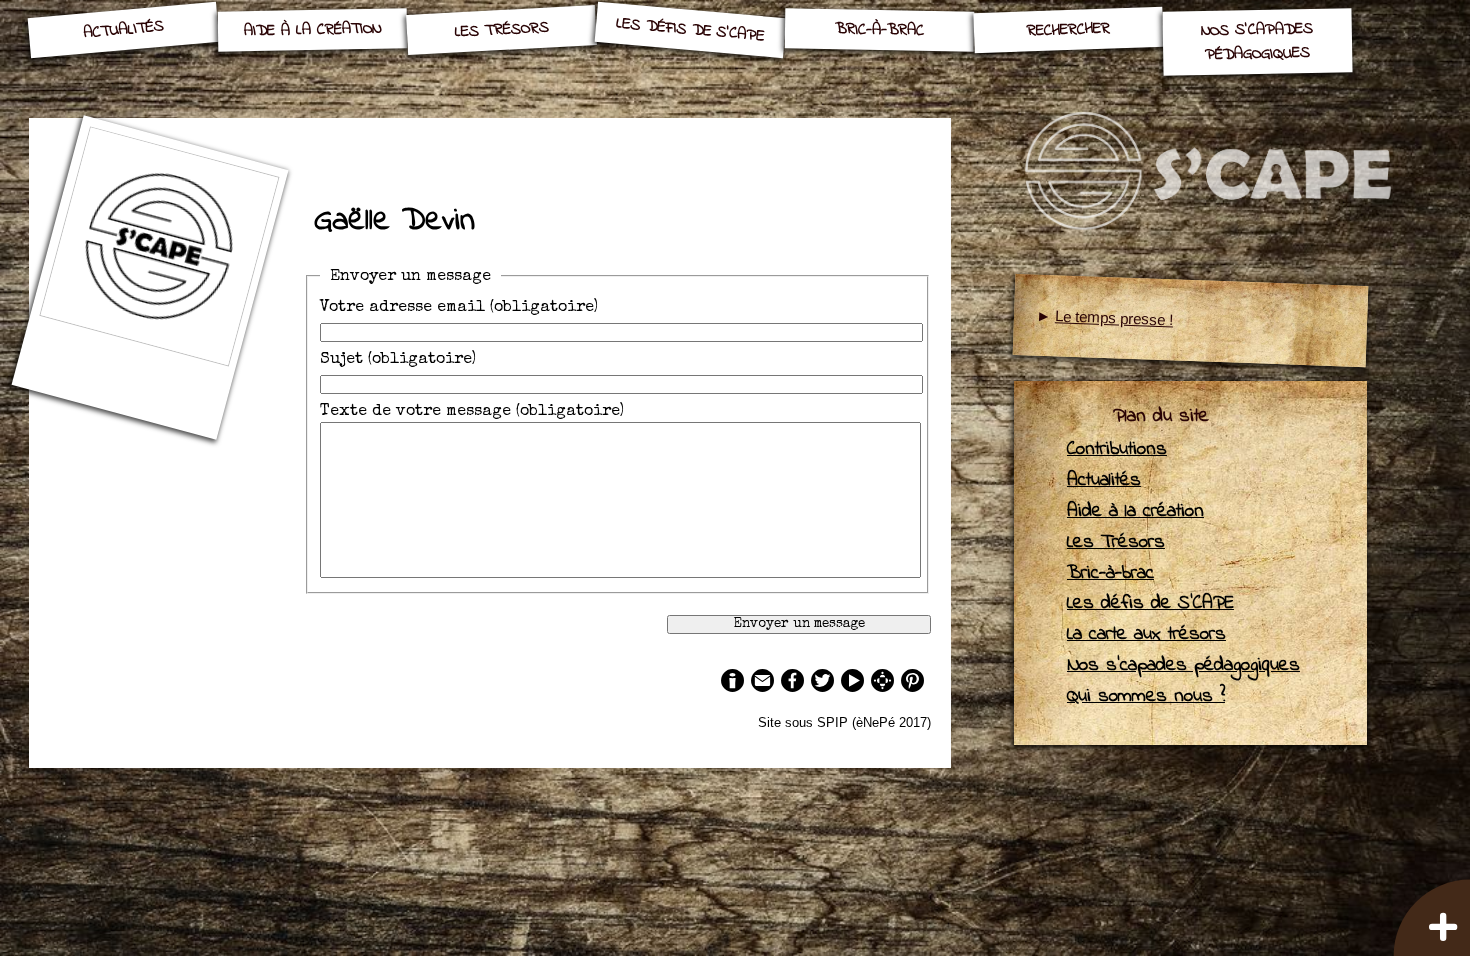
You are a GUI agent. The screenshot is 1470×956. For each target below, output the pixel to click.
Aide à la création (312, 30)
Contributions (1117, 449)
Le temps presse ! (1114, 317)
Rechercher (1068, 30)
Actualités (124, 30)
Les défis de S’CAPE (690, 30)
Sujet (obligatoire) (398, 360)
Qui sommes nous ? (1146, 696)
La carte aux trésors (1146, 634)
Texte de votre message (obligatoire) (472, 412)
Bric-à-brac (879, 30)
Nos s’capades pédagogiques (1257, 42)
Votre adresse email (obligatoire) (459, 308)
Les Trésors (501, 30)
